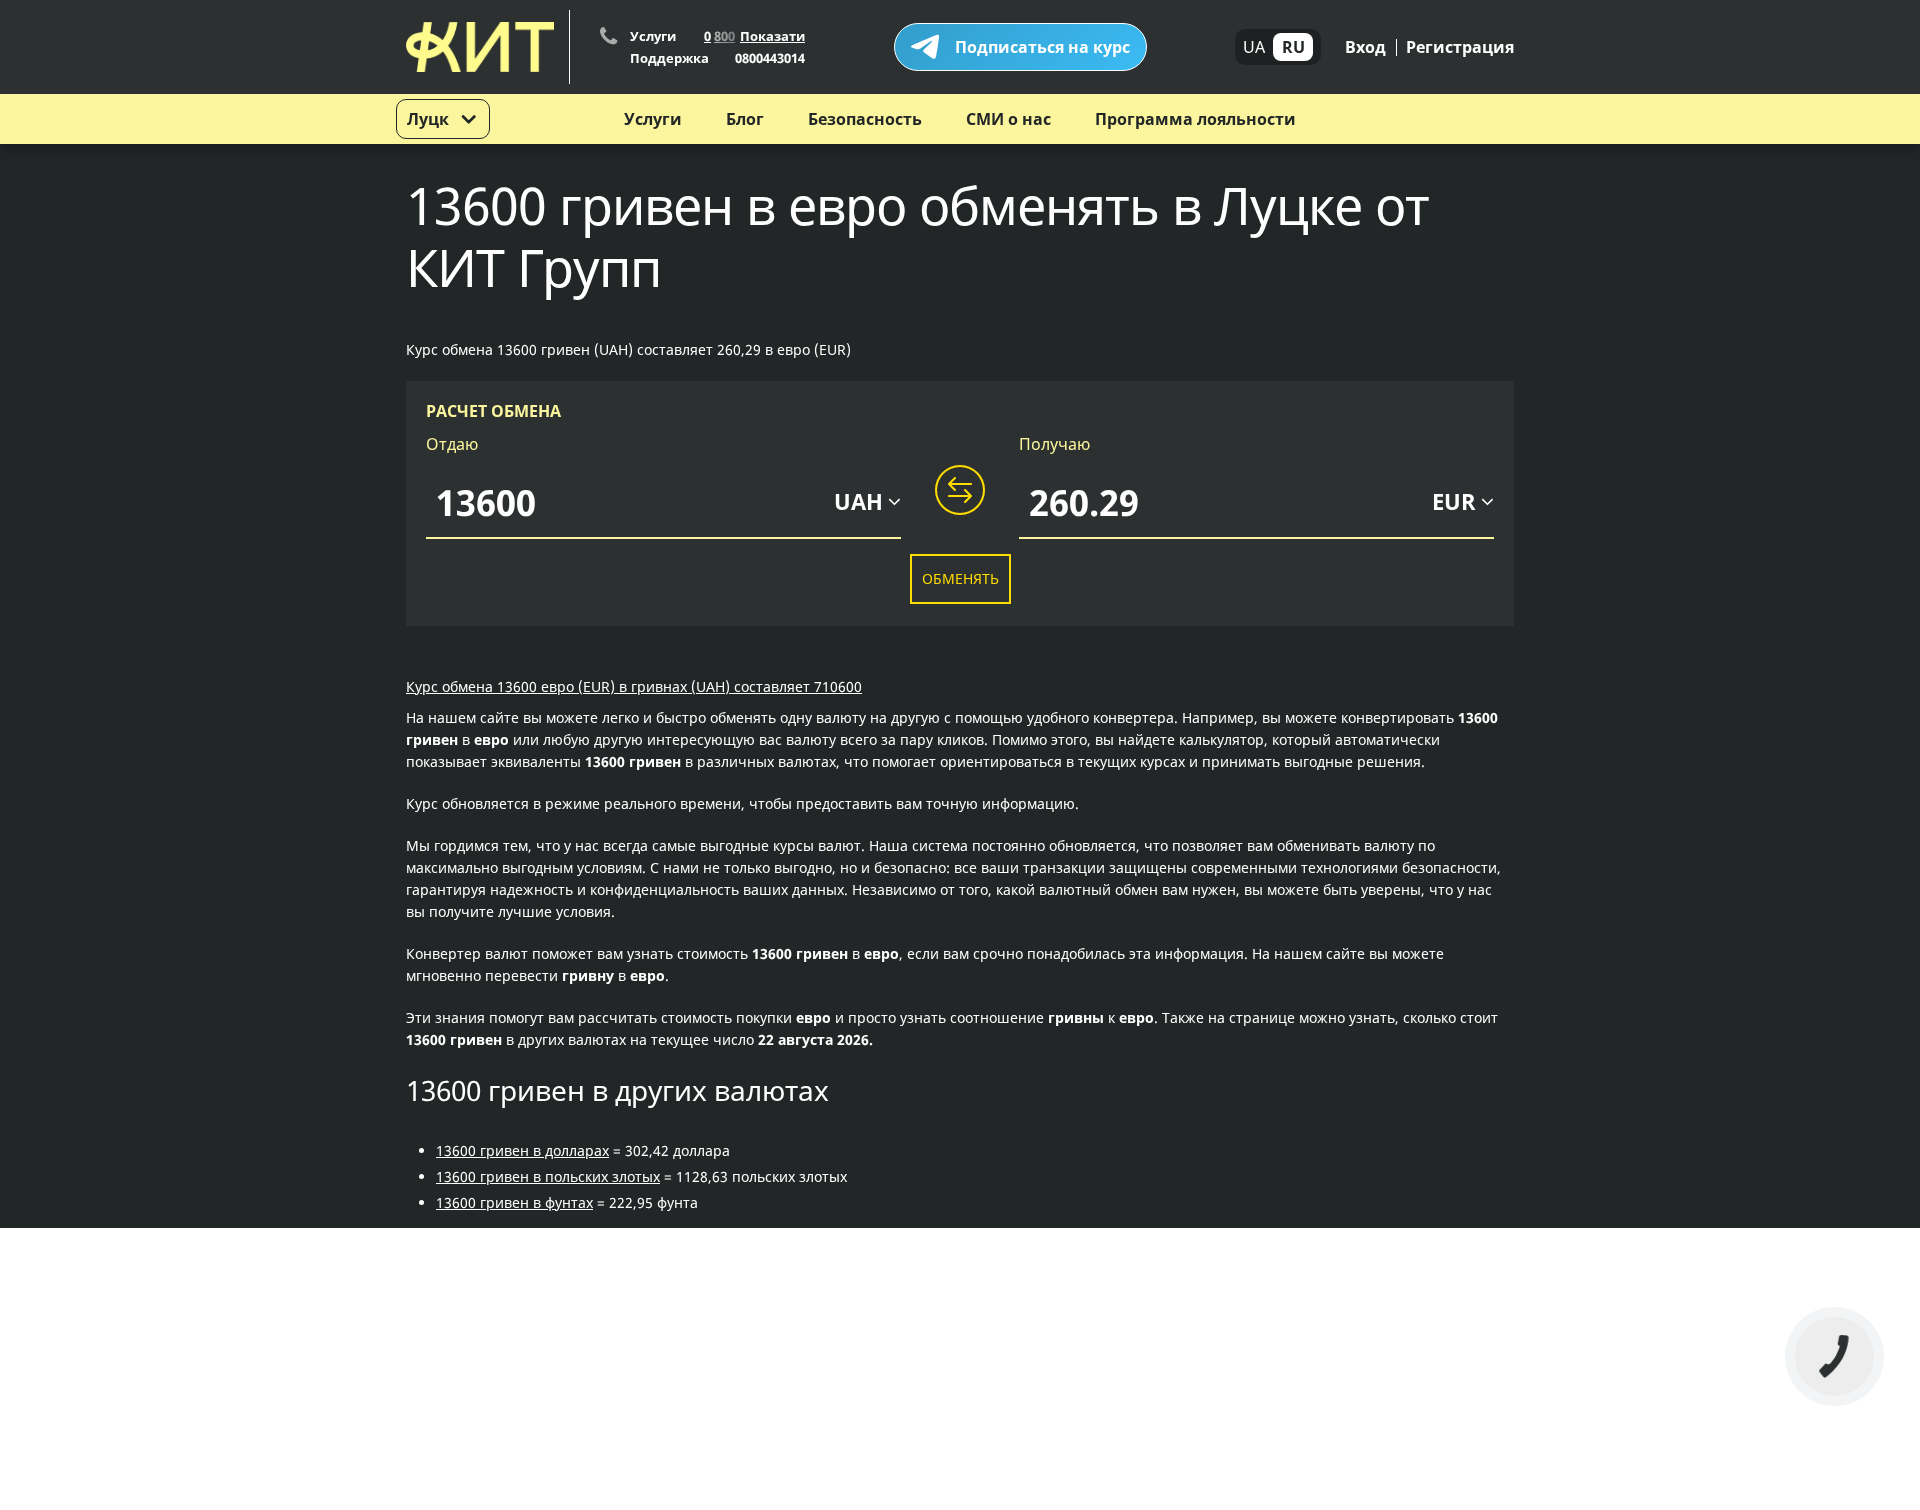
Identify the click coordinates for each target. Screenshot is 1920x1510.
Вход (1365, 47)
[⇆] (960, 491)
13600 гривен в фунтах (514, 1202)
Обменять (960, 578)
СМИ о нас (1008, 119)
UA (1254, 47)
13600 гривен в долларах (522, 1150)
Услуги (653, 119)
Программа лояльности (1195, 119)
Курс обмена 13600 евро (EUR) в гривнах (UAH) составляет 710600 (634, 686)
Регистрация (1460, 47)
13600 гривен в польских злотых (548, 1176)
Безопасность (865, 119)
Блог (745, 119)
